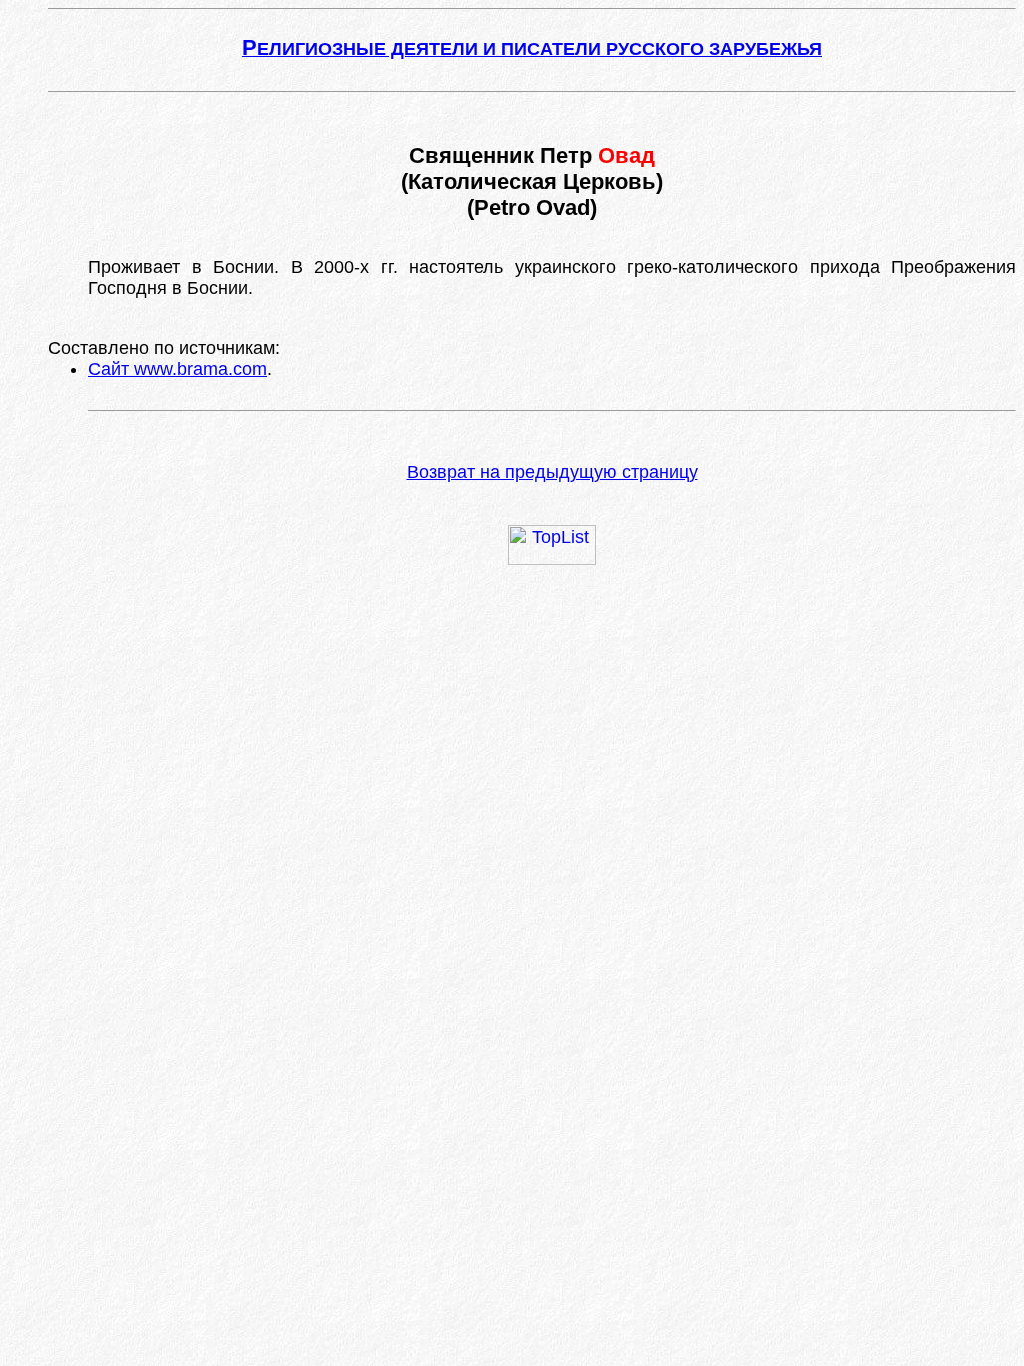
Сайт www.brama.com (177, 369)
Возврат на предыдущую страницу (552, 472)
